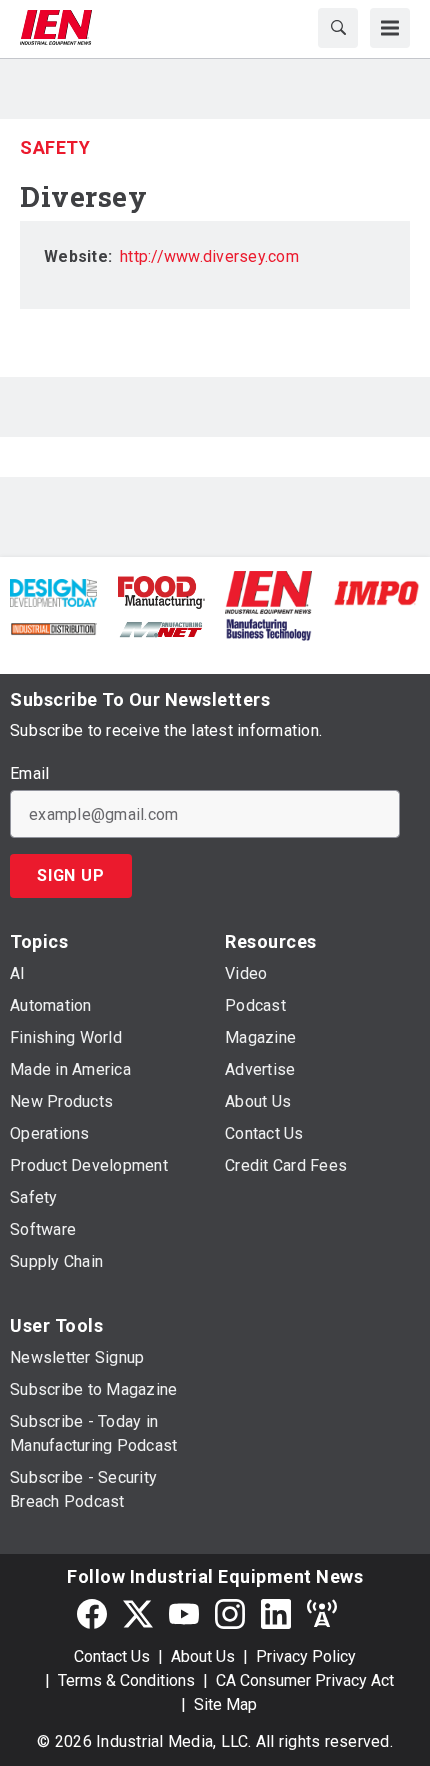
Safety (55, 147)
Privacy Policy (306, 1656)
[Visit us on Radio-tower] (322, 1613)
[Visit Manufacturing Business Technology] (268, 628)
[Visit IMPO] (376, 591)
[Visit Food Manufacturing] (162, 591)
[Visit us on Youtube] (184, 1613)
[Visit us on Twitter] (138, 1613)
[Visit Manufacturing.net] (161, 628)
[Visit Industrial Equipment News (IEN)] (268, 591)
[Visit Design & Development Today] (53, 591)
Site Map (225, 1704)
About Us (203, 1656)
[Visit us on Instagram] (230, 1613)
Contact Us (112, 1656)
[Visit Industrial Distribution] (53, 628)
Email (29, 774)
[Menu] (390, 28)
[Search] (338, 28)
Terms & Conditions (126, 1680)
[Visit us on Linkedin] (276, 1613)
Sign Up (71, 875)
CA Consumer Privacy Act (305, 1680)
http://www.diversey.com (209, 256)
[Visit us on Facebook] (92, 1613)
